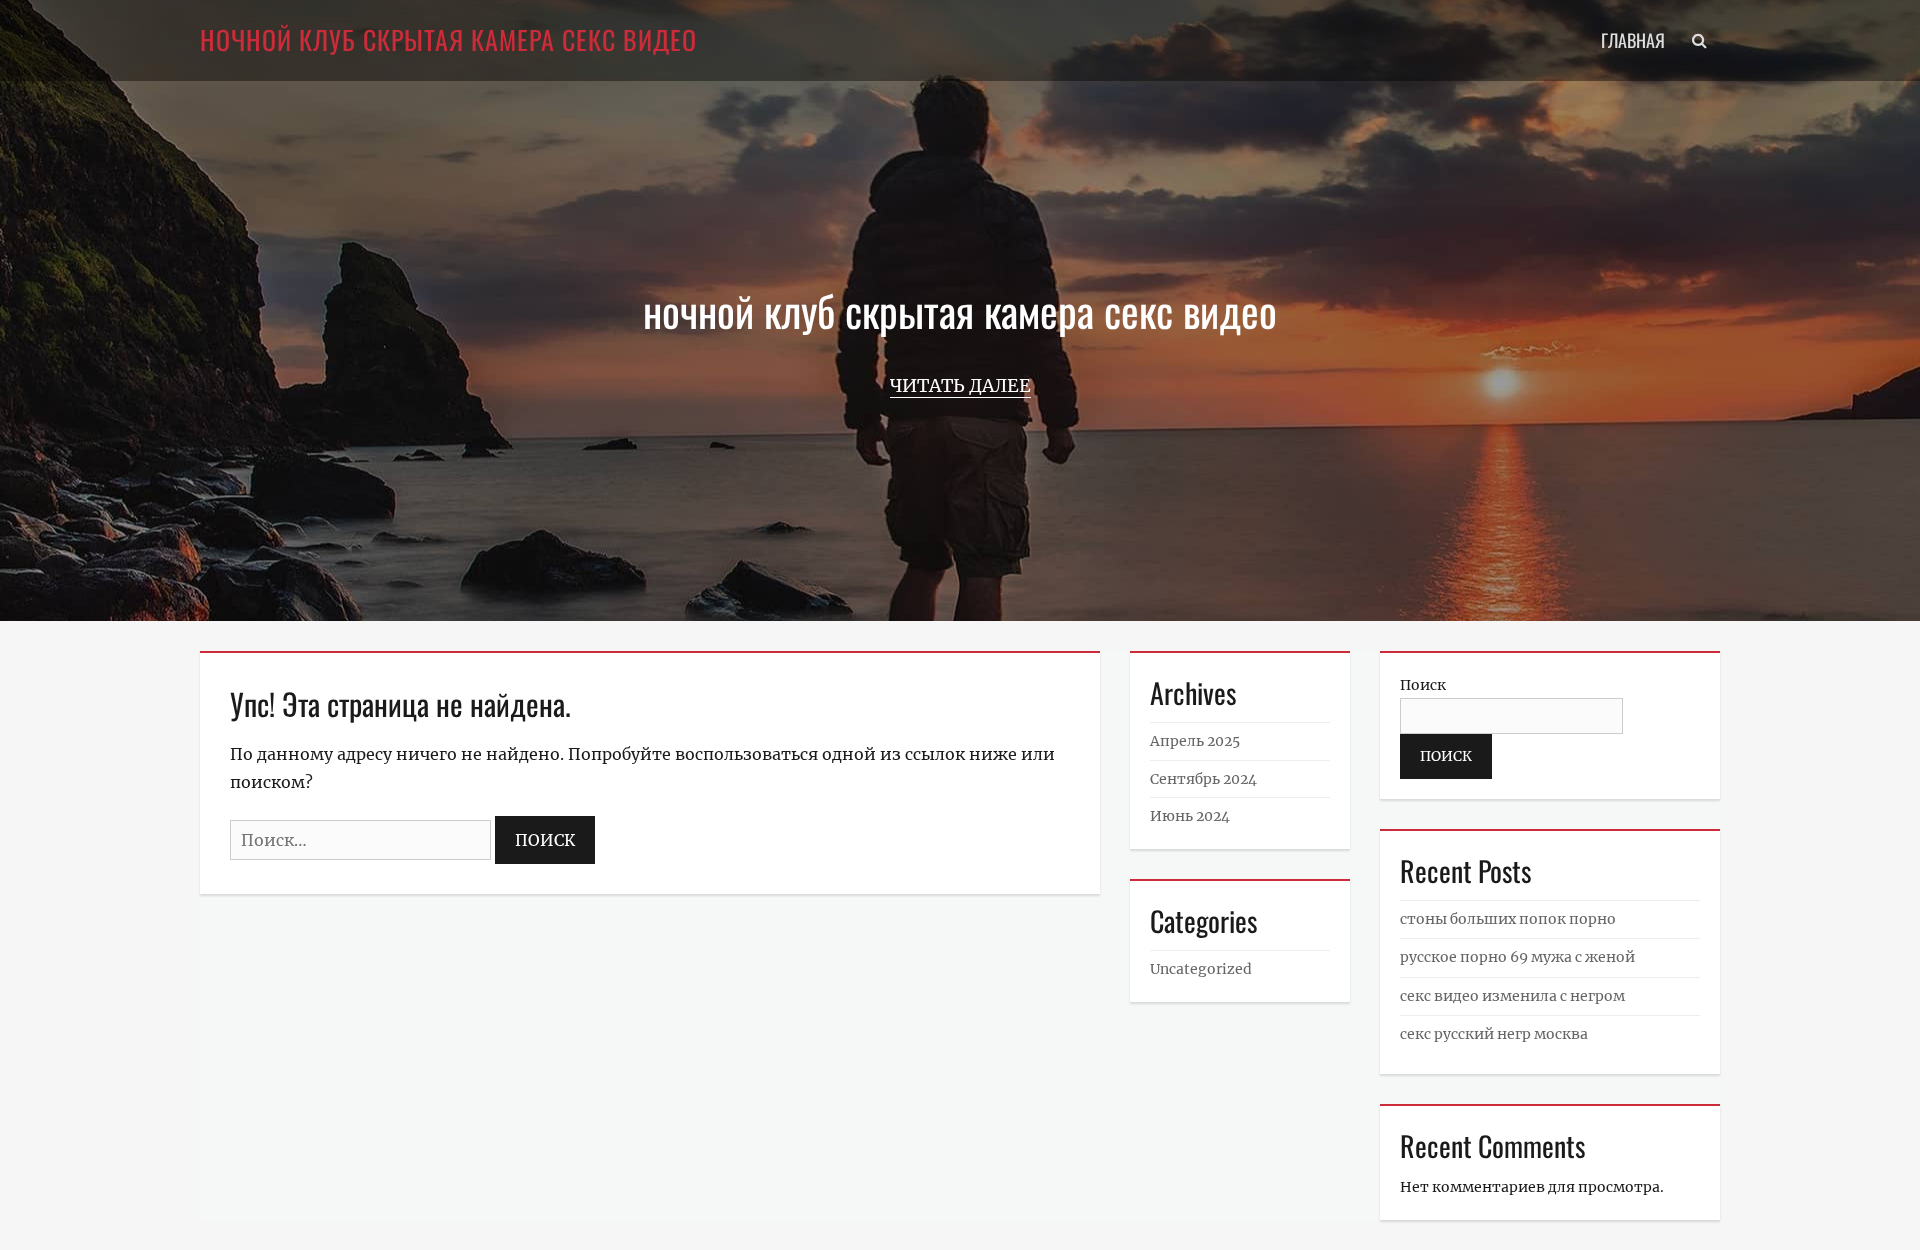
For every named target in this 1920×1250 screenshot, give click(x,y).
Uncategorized (1201, 969)
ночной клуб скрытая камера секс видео (448, 39)
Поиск (1423, 685)
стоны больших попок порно (1508, 919)
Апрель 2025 (1195, 741)
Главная (1633, 40)
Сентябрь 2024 (1203, 779)
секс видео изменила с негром (1512, 996)
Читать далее (960, 385)
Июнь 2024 (1190, 816)
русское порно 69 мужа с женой (1517, 957)
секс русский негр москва (1494, 1034)
